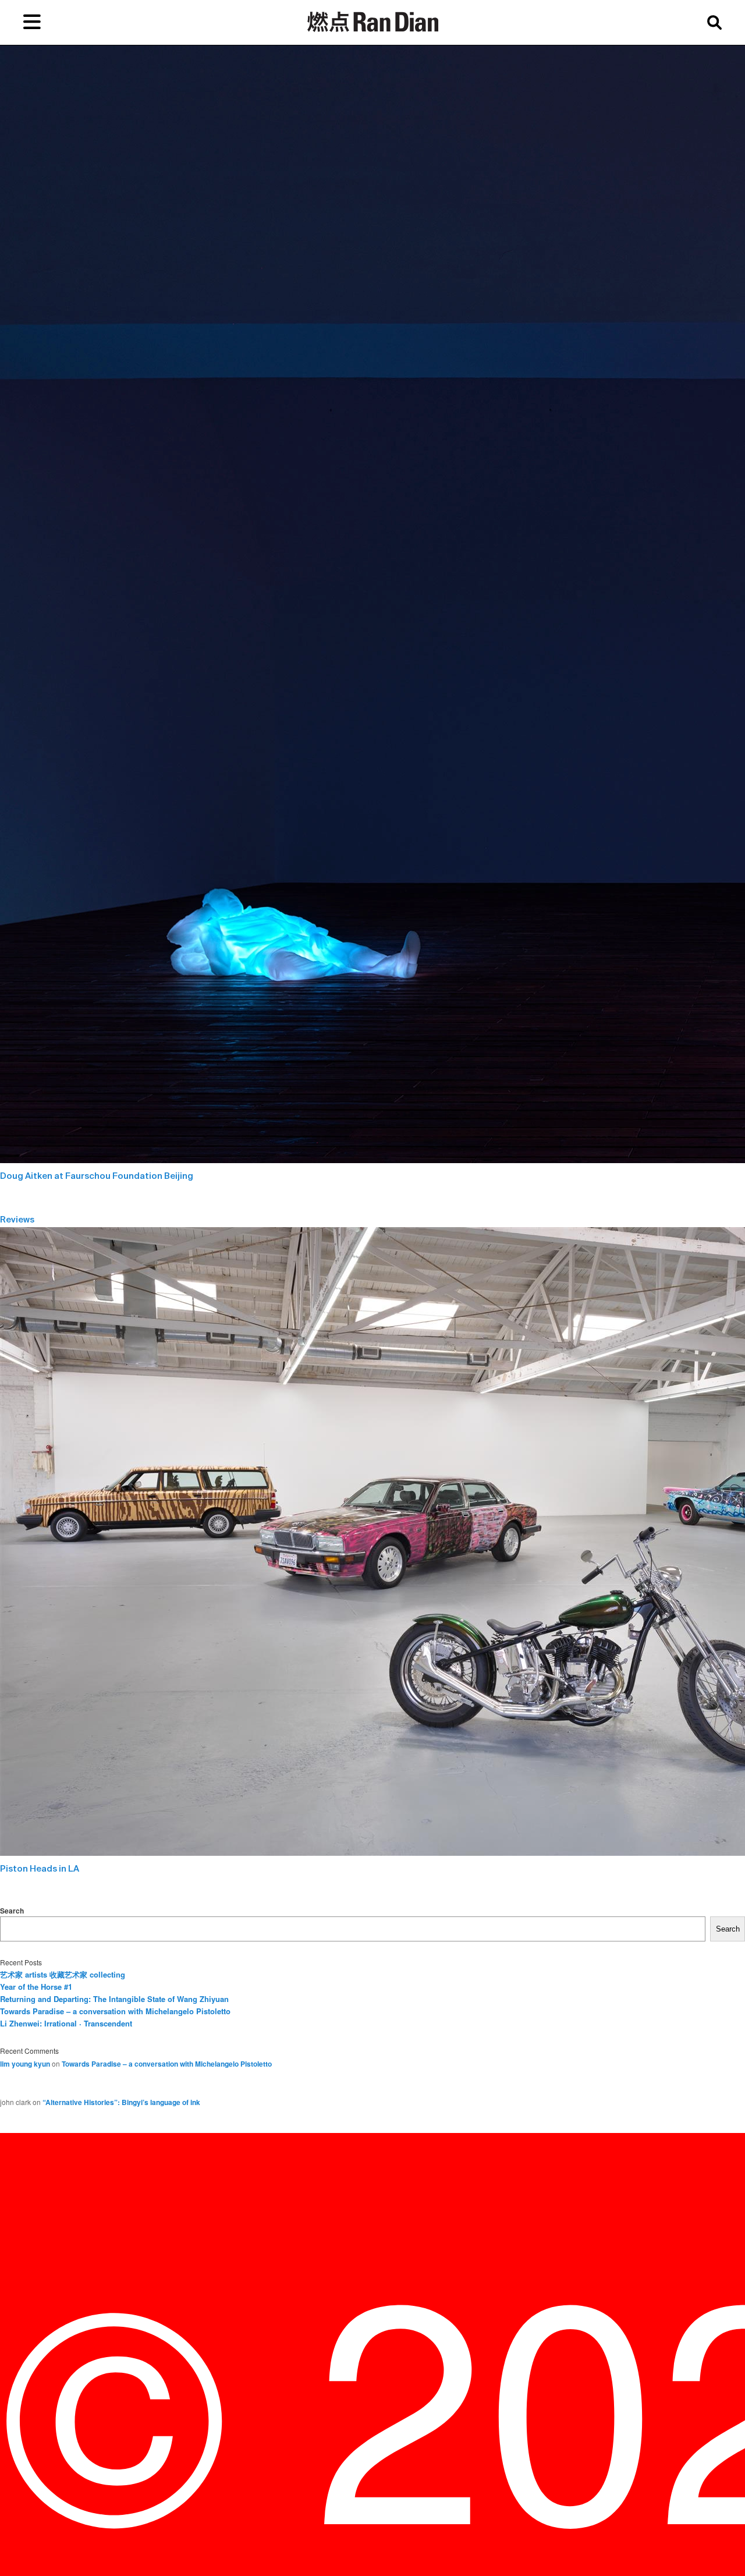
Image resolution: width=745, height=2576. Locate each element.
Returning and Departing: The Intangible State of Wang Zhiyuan (114, 1999)
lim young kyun (25, 2064)
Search (12, 1911)
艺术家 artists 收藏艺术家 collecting (63, 1974)
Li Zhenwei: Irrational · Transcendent (66, 2023)
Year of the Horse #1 (36, 1987)
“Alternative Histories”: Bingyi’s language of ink (121, 2102)
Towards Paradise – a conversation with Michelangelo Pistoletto (115, 2011)
